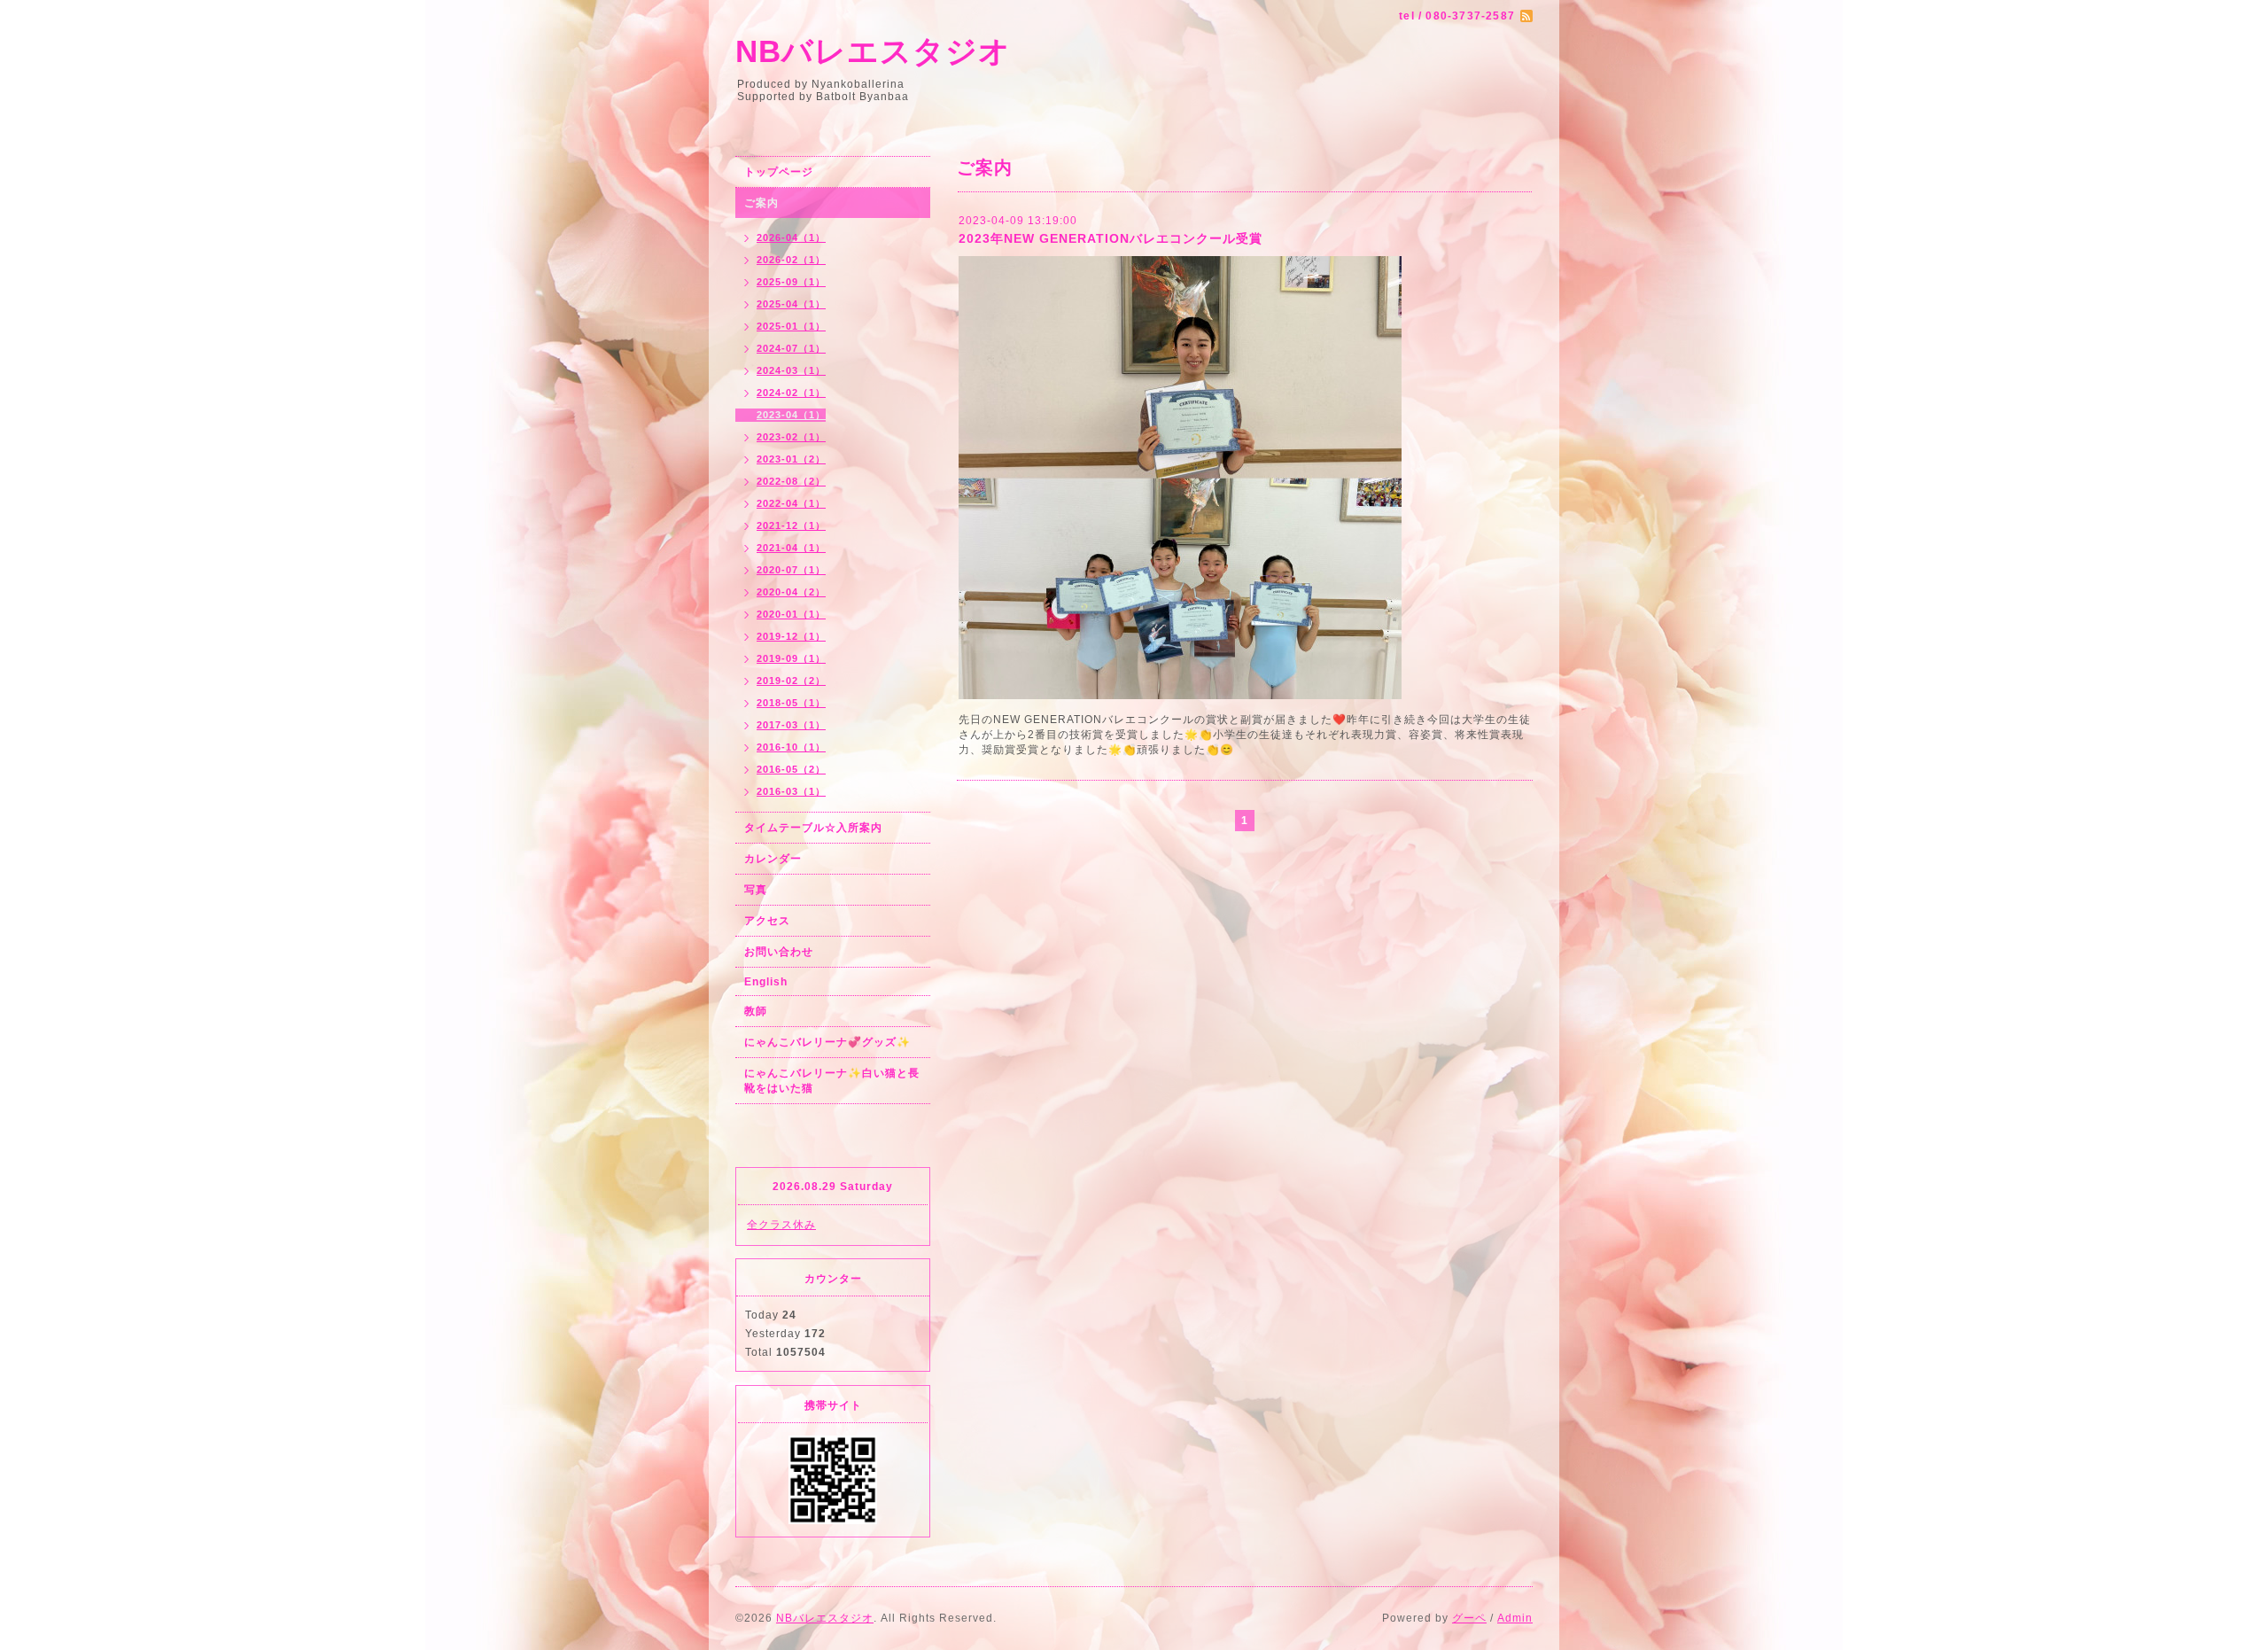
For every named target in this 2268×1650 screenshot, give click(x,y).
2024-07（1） (791, 348)
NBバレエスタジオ (873, 51)
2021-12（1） (791, 525)
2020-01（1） (791, 614)
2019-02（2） (791, 681)
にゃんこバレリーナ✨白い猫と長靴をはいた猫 (832, 1081)
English (766, 982)
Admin (1515, 1618)
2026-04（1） (791, 237)
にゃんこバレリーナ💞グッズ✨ (827, 1042)
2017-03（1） (791, 725)
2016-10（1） (791, 747)
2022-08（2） (791, 481)
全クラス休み (781, 1225)
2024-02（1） (791, 393)
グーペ (1469, 1618)
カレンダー (773, 859)
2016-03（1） (791, 791)
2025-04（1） (791, 304)
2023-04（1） (791, 415)
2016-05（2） (791, 769)
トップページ (779, 172)
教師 (756, 1011)
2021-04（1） (791, 548)
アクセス (767, 921)
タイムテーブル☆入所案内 (813, 828)
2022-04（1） (791, 503)
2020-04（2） (791, 592)
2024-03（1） (791, 370)
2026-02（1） (791, 260)
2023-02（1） (791, 437)
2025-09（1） (791, 282)
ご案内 (761, 203)
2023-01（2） (791, 459)
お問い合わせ (779, 952)
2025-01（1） (791, 326)
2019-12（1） (791, 636)
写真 (756, 890)
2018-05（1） (791, 703)
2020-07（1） (791, 570)
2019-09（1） (791, 658)
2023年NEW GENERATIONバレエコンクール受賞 (1111, 238)
